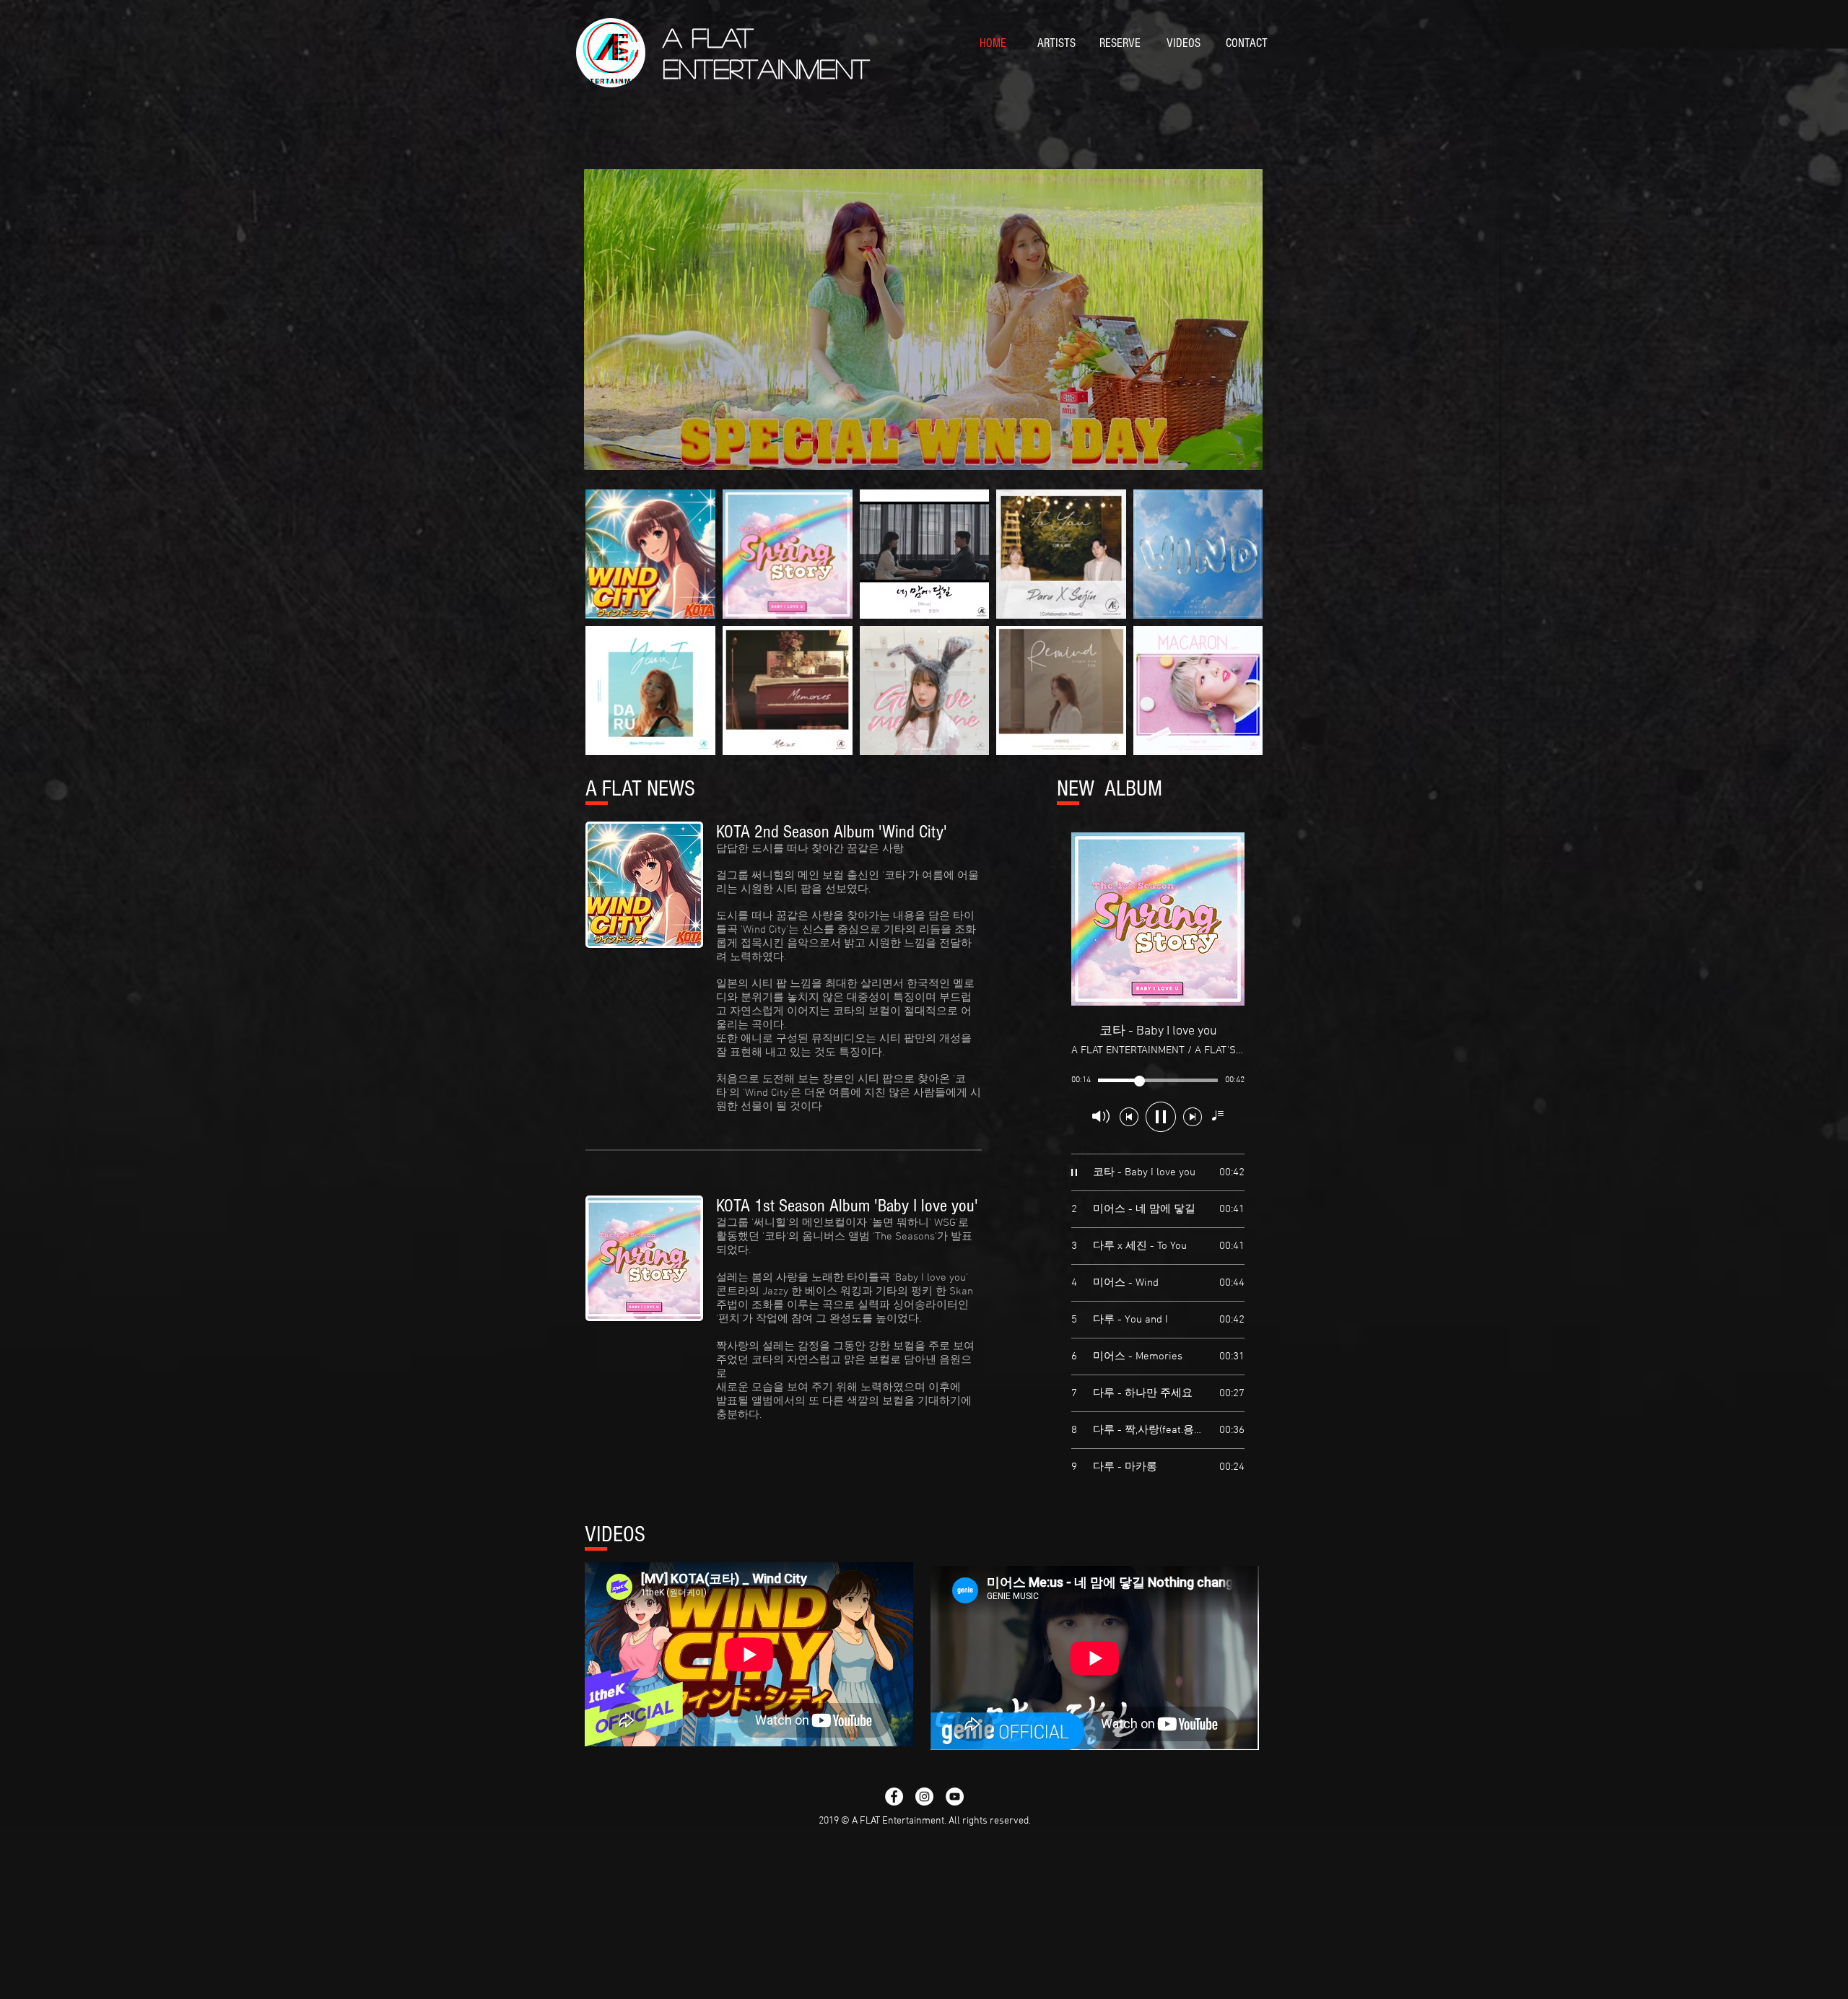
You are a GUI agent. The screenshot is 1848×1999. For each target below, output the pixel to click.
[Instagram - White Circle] (924, 1797)
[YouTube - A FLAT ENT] (955, 1797)
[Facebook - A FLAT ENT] (894, 1797)
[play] (1227, 457)
